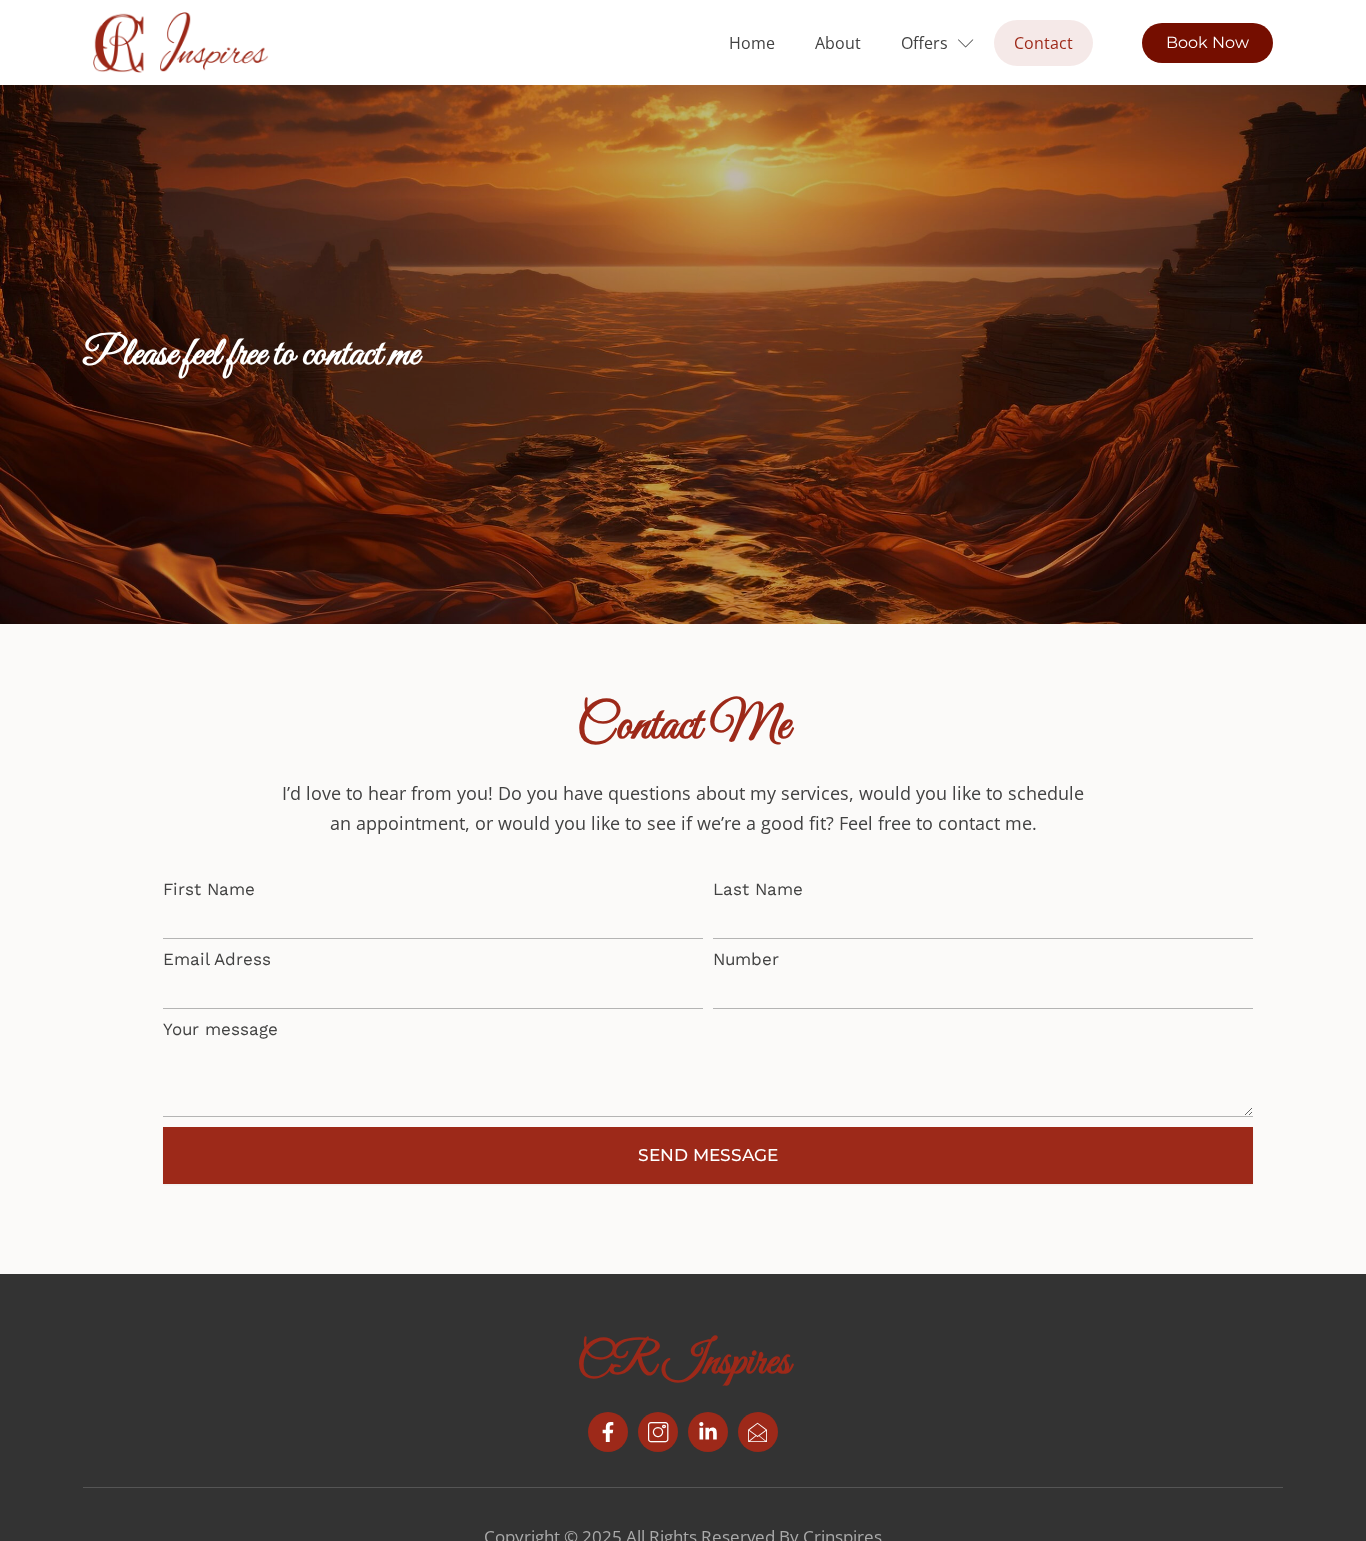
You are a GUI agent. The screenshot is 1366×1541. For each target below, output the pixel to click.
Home (752, 43)
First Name (209, 889)
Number (746, 959)
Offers (924, 43)
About (838, 43)
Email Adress (217, 959)
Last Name (758, 889)
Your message (220, 1029)
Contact (1043, 43)
